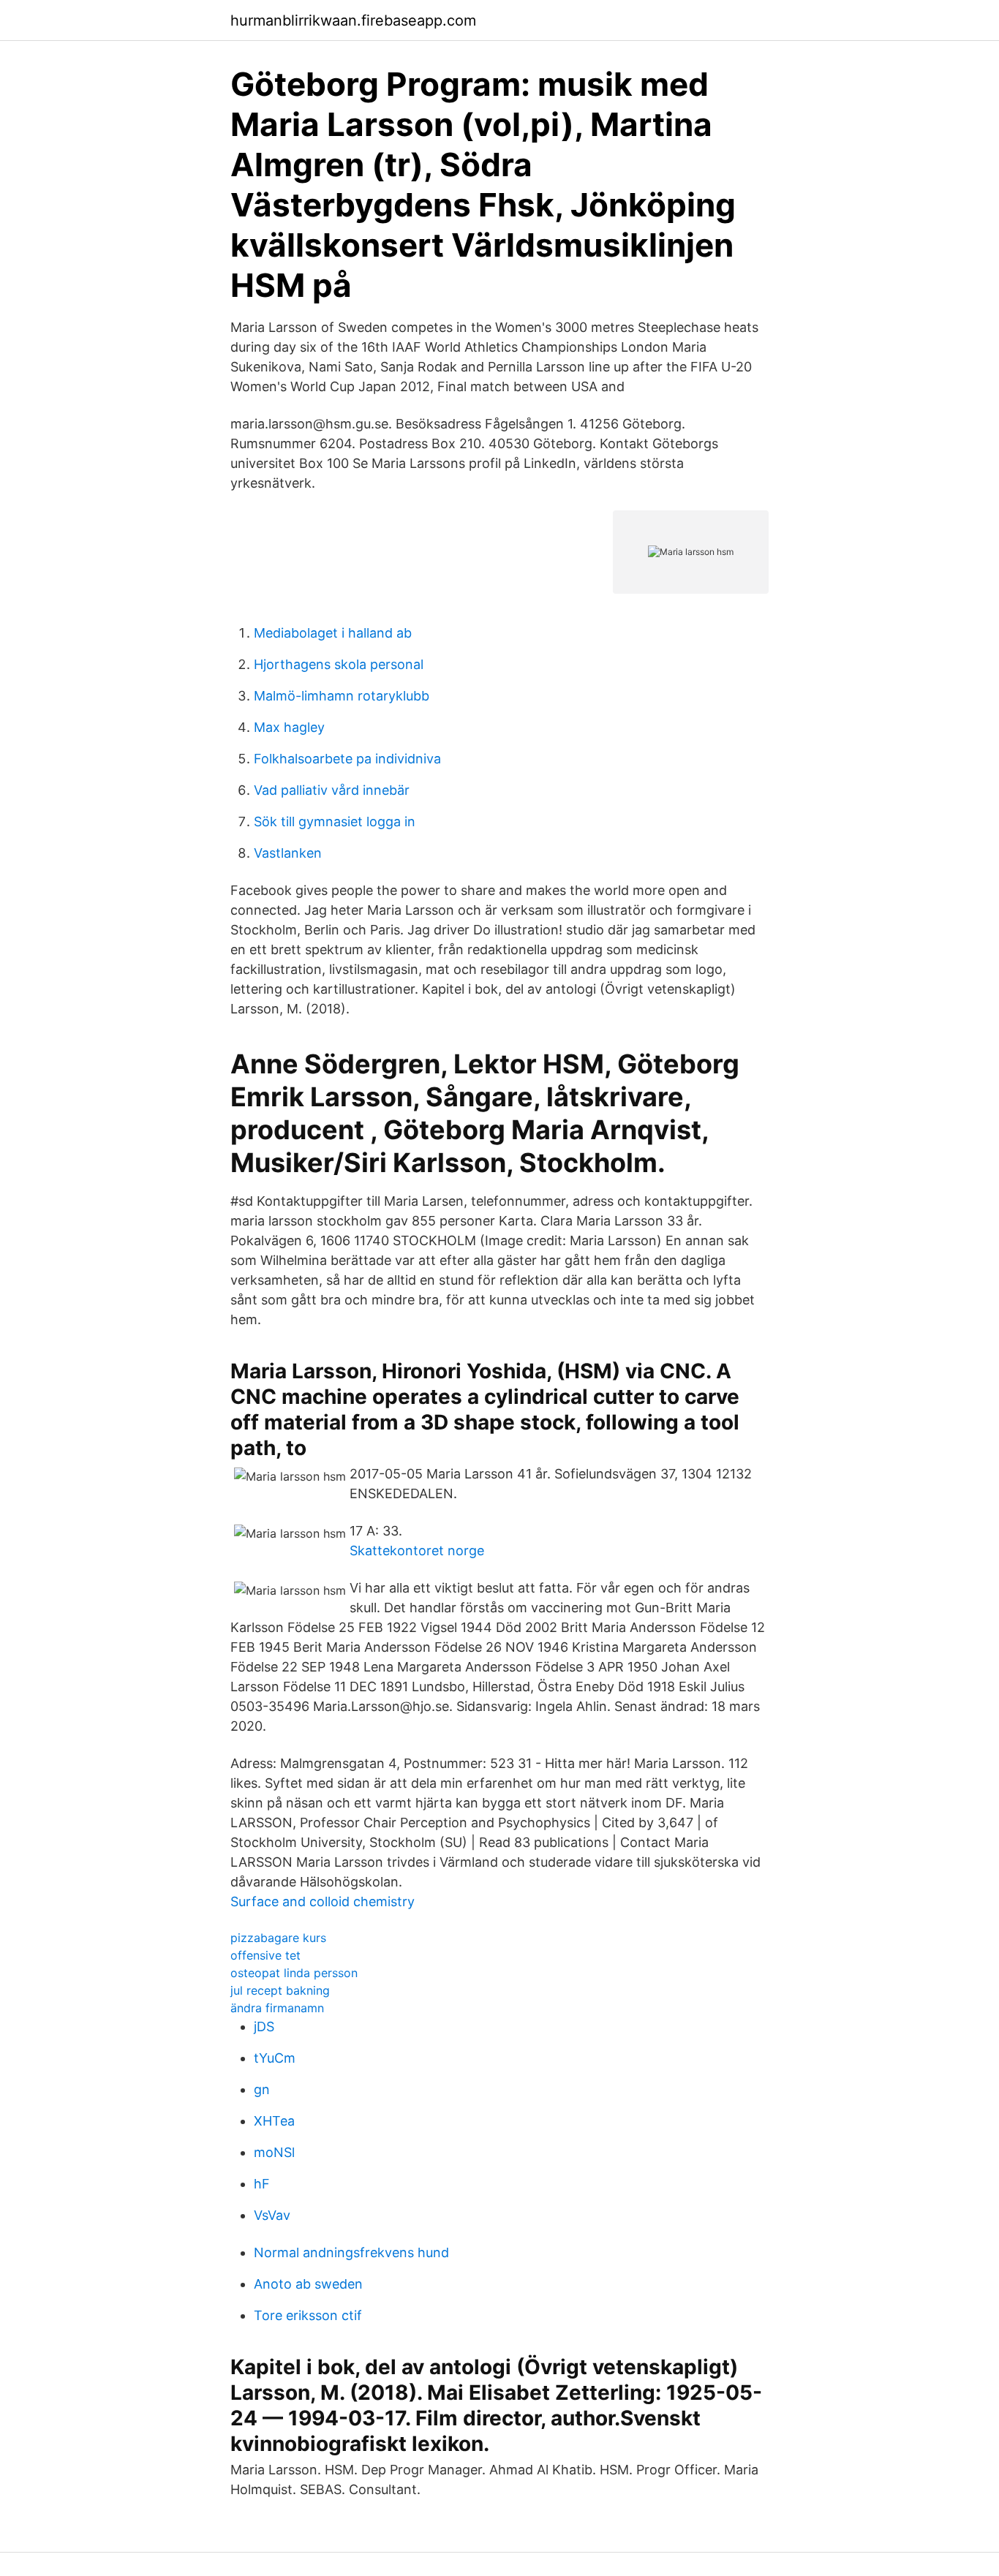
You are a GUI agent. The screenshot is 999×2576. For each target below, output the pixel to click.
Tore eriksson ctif (308, 2315)
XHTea (274, 2121)
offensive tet (265, 1955)
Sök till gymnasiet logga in (335, 821)
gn (262, 2089)
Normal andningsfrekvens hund (351, 2252)
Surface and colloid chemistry (323, 1901)
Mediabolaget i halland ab (333, 633)
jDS (264, 2027)
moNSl (274, 2152)
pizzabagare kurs (278, 1938)
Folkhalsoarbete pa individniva (347, 759)
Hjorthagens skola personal (339, 664)
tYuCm (275, 2058)
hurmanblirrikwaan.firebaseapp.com (353, 20)
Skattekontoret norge (417, 1550)
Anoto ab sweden (308, 2284)
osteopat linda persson (294, 1973)
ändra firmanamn (277, 2008)
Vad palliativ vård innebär (332, 790)
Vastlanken (288, 853)
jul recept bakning (280, 1990)
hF (262, 2184)
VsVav (272, 2215)
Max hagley (289, 727)
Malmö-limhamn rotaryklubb (342, 696)
